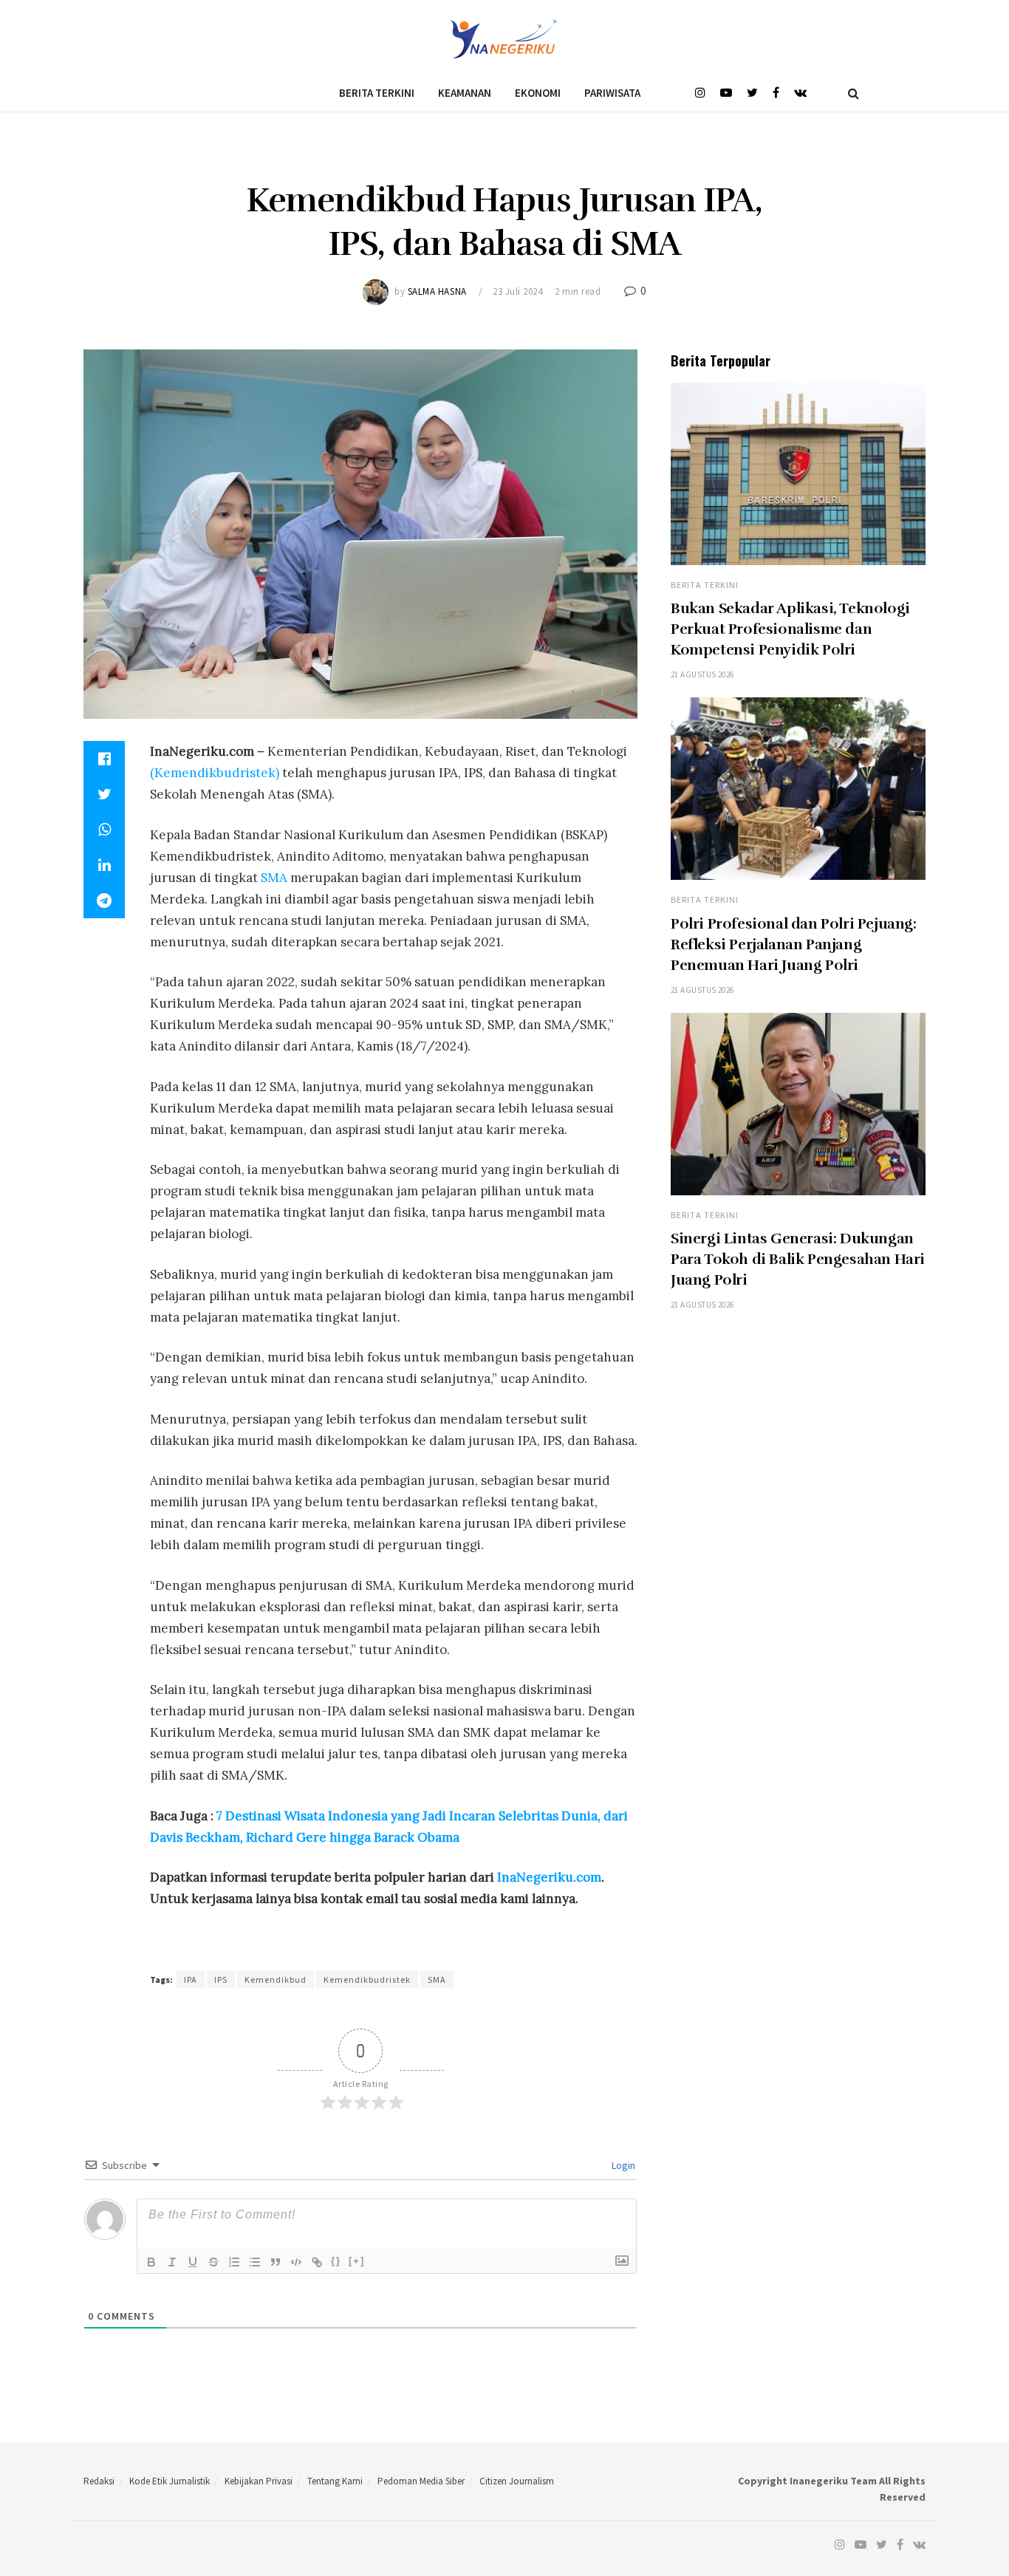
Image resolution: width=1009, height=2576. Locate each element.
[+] (357, 2261)
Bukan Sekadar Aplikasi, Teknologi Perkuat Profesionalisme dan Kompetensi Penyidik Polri (790, 629)
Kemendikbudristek (367, 1979)
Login (622, 2165)
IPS (221, 1979)
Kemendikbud (276, 1979)
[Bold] (151, 2262)
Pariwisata (612, 93)
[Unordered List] (255, 2262)
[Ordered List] (234, 2262)
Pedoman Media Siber (421, 2481)
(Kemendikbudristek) (215, 773)
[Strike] (213, 2262)
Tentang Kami (335, 2481)
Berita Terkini (377, 93)
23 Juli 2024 (517, 291)
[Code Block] (296, 2262)
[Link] (317, 2262)
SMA (274, 878)
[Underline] (193, 2262)
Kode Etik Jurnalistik (170, 2481)
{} (336, 2261)
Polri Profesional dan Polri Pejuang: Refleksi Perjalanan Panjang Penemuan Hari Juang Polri (794, 944)
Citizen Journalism (517, 2481)
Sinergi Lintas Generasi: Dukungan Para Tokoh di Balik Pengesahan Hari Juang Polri (798, 1259)
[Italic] (172, 2262)
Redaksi (99, 2481)
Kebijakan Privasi (259, 2481)
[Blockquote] (276, 2262)
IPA (191, 1979)
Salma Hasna (437, 291)
